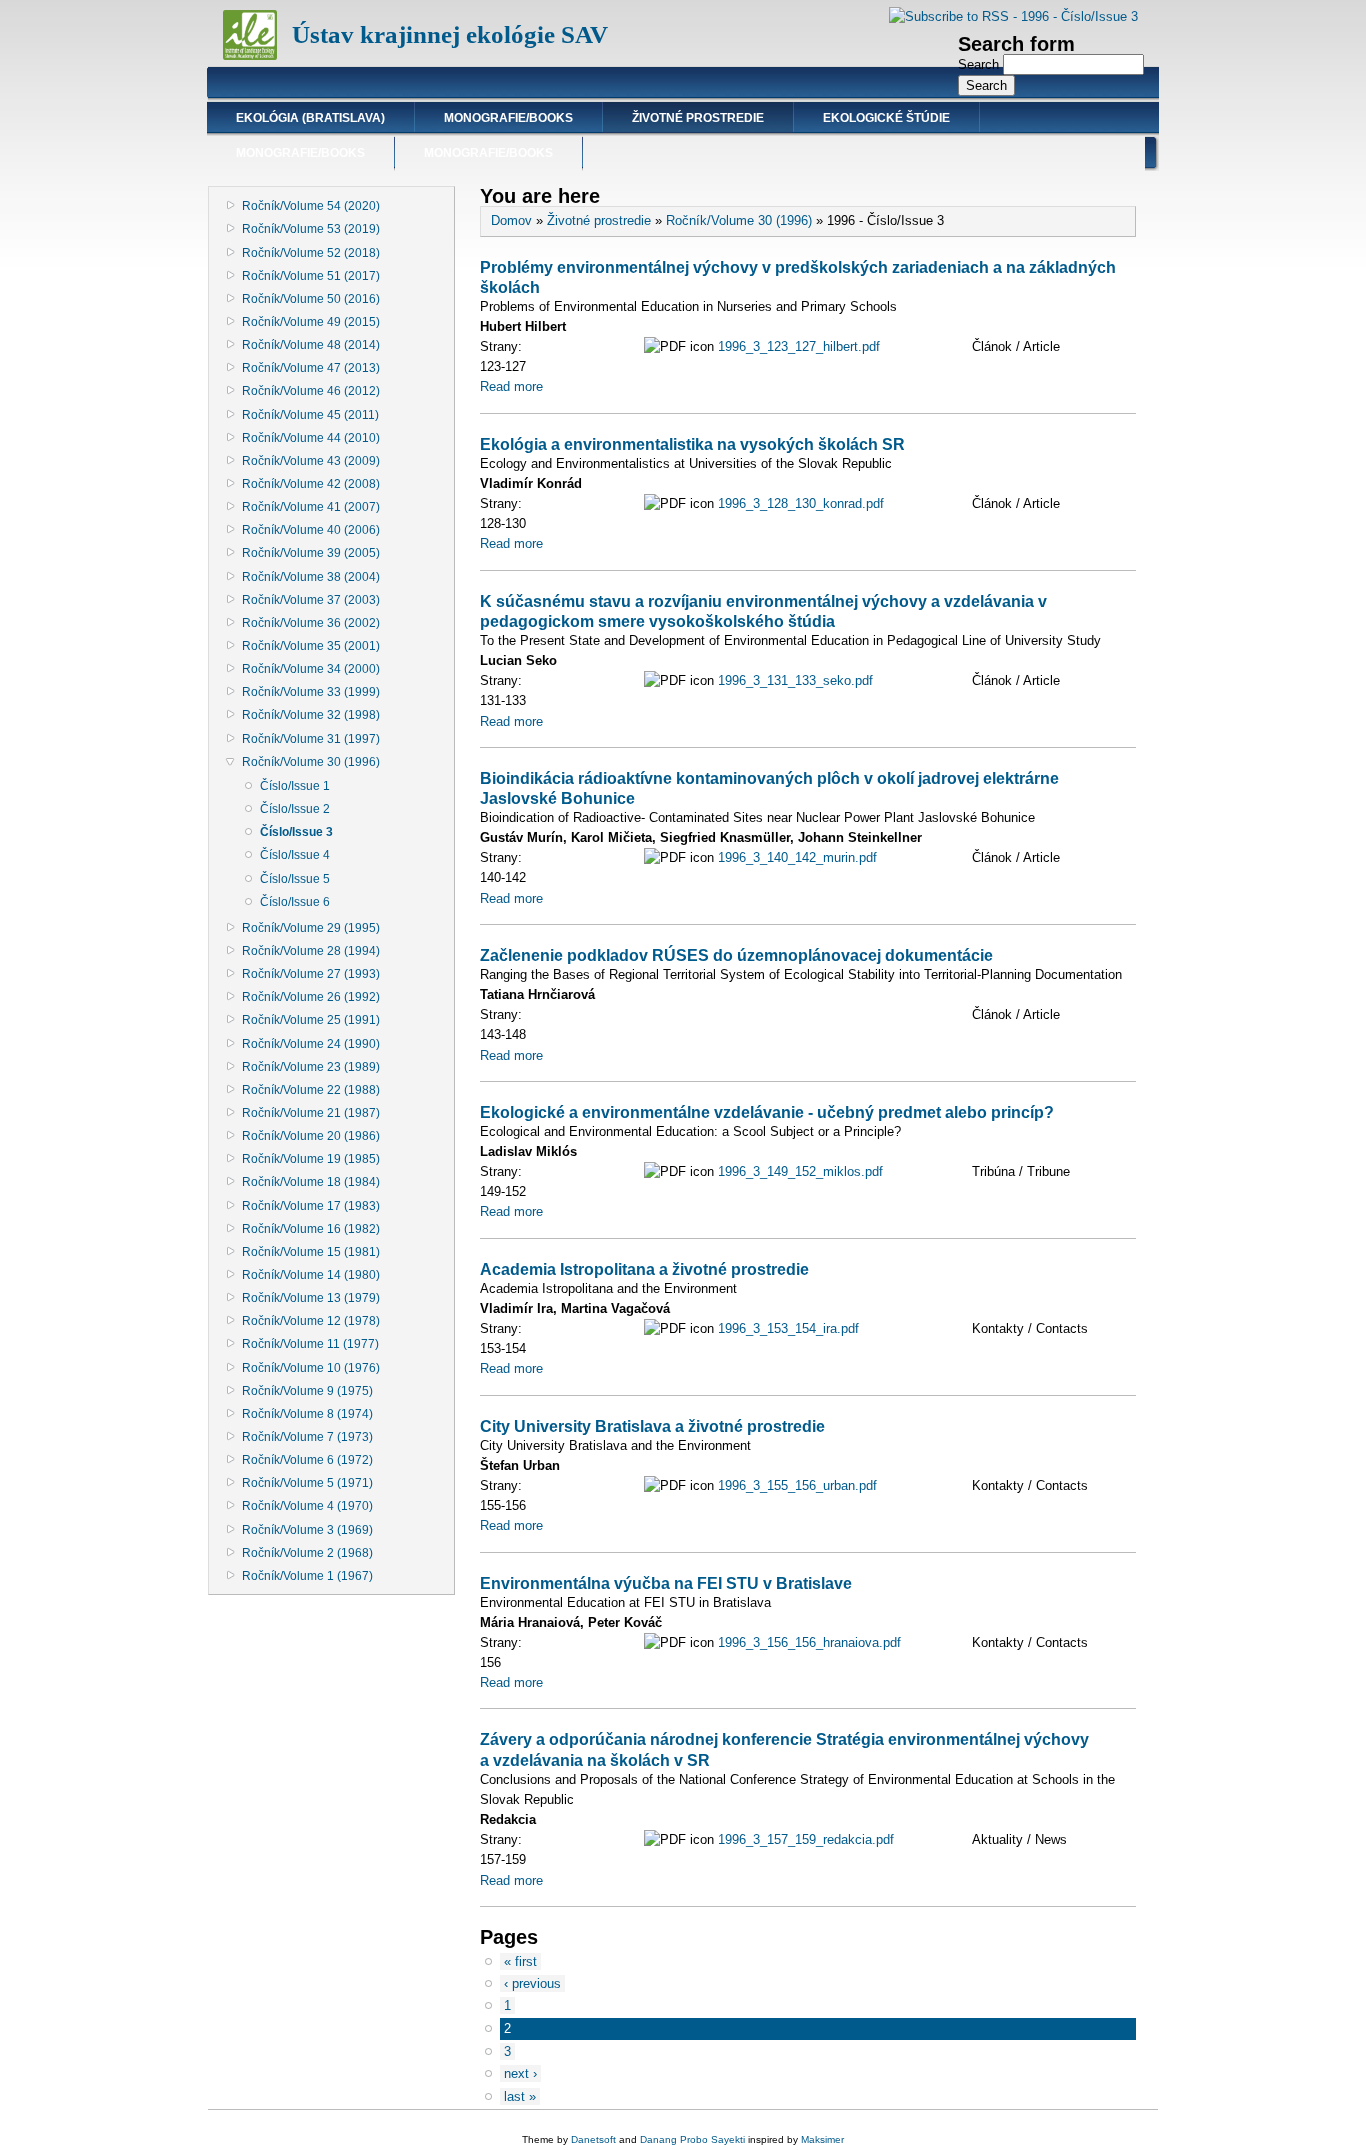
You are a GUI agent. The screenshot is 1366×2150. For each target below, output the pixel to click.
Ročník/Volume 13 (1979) (311, 1298)
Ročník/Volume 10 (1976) (311, 1368)
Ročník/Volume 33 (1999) (311, 692)
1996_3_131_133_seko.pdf (795, 680)
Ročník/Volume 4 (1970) (307, 1506)
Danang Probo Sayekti (692, 2139)
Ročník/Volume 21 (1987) (311, 1113)
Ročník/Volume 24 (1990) (311, 1044)
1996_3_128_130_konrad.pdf (801, 503)
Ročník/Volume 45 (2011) (310, 415)
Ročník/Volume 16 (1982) (311, 1229)
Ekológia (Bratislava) (310, 118)
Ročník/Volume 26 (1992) (311, 997)
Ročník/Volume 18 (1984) (311, 1182)
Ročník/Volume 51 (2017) (311, 276)
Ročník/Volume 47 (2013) (311, 368)
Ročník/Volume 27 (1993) (311, 974)
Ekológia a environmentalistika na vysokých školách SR (692, 444)
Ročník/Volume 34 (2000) (311, 669)
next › (520, 2073)
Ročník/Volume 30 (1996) (311, 762)
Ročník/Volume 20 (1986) (311, 1136)
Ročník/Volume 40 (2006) (311, 530)
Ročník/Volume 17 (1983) (311, 1206)
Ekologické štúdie (886, 118)
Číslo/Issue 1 (295, 786)
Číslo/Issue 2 (295, 809)
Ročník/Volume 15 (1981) (311, 1252)
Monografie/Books (508, 118)
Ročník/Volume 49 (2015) (311, 322)
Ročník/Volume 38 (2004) (311, 577)
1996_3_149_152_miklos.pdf (800, 1171)
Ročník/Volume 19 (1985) (311, 1159)
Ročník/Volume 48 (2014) (311, 345)
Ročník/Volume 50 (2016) (311, 299)
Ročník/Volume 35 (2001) (311, 646)
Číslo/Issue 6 (295, 902)
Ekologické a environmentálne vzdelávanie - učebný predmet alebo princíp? (767, 1112)
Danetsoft (593, 2139)
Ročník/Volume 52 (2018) (311, 253)
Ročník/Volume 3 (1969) (307, 1530)
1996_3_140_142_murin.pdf (797, 857)
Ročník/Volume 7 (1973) (307, 1437)
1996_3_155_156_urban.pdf (797, 1485)
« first (520, 1961)
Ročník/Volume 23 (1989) (311, 1067)
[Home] (250, 55)
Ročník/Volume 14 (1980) (311, 1275)
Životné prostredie (698, 118)
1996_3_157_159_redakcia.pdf (806, 1839)
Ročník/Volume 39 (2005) (311, 553)
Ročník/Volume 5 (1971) (307, 1483)
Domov (511, 220)
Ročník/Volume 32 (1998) (311, 715)
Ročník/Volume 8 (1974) (307, 1414)
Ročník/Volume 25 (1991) (311, 1020)
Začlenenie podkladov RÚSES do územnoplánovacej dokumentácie (736, 955)
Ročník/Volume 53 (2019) (311, 229)
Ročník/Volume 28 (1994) (311, 951)
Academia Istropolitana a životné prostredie (644, 1269)
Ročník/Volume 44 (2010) (311, 438)
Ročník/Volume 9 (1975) (307, 1391)
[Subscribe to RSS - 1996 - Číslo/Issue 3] (1013, 16)
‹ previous (532, 1983)
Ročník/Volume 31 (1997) (311, 739)
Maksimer (822, 2139)
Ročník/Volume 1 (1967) (307, 1576)
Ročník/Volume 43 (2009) (311, 461)
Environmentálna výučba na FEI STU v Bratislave (666, 1583)
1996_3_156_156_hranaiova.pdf (809, 1642)
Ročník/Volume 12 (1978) (311, 1321)
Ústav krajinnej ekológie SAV (450, 34)
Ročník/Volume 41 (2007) (311, 507)
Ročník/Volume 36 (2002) (311, 623)
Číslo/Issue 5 (295, 879)
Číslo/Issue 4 (295, 855)
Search (980, 64)
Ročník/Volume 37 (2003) (311, 600)
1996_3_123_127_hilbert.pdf (799, 346)
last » (520, 2096)
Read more (511, 386)
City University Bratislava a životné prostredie (652, 1426)
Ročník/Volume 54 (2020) (311, 206)
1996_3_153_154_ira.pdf (788, 1328)
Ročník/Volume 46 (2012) (311, 391)
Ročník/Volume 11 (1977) (310, 1344)
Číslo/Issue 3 (296, 832)
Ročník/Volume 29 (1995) (311, 928)
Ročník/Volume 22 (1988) (311, 1090)
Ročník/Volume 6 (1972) (307, 1460)
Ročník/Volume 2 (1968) (307, 1553)
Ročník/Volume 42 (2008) (311, 484)
